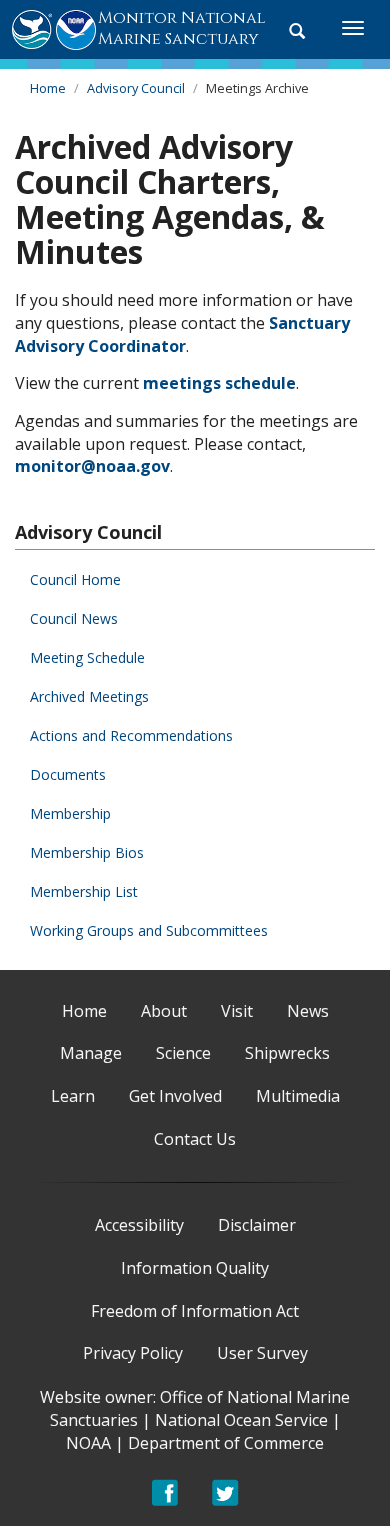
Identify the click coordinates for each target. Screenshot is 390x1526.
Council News (74, 618)
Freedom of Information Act (195, 1311)
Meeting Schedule (87, 657)
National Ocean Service (241, 1420)
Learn (73, 1096)
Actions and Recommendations (131, 735)
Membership (70, 813)
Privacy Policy (133, 1353)
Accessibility (139, 1225)
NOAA (88, 1443)
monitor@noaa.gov (92, 466)
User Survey (262, 1353)
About (164, 1011)
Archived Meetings (89, 696)
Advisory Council (136, 88)
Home (48, 88)
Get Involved (175, 1096)
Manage (91, 1053)
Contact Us (195, 1139)
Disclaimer (257, 1225)
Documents (68, 774)
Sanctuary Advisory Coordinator (182, 334)
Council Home (75, 579)
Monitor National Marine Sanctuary (182, 28)
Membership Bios (87, 852)
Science (183, 1053)
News (308, 1011)
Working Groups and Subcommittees (149, 930)
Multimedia (298, 1096)
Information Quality (195, 1268)
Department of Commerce (226, 1443)
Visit (237, 1011)
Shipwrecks (287, 1053)
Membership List (84, 891)
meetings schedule (219, 383)
